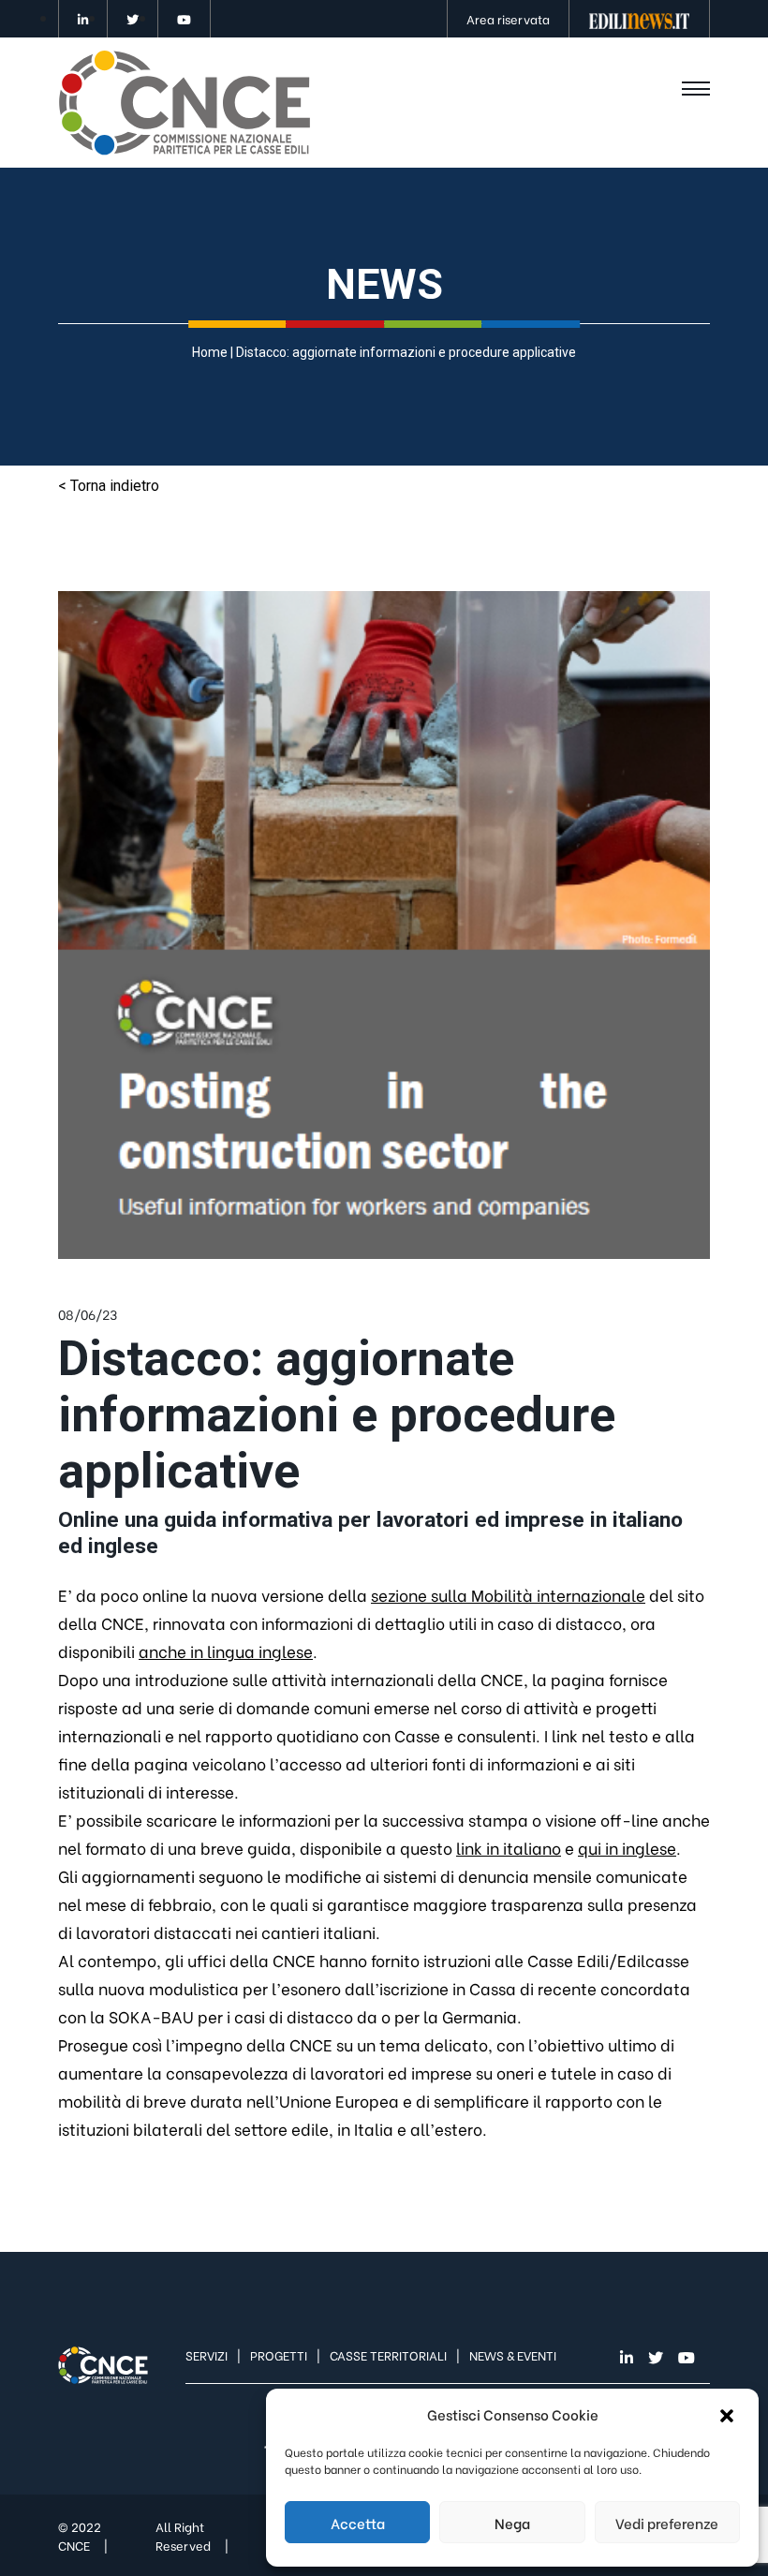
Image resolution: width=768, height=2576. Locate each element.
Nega (512, 2523)
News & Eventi (513, 2354)
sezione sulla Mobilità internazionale (508, 1595)
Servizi (207, 2354)
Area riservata (508, 18)
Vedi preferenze (667, 2523)
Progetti (279, 2354)
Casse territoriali (388, 2354)
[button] (729, 2414)
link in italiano (509, 1848)
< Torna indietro (109, 486)
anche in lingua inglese (226, 1651)
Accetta (358, 2523)
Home (210, 352)
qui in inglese (627, 1848)
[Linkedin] (82, 19)
